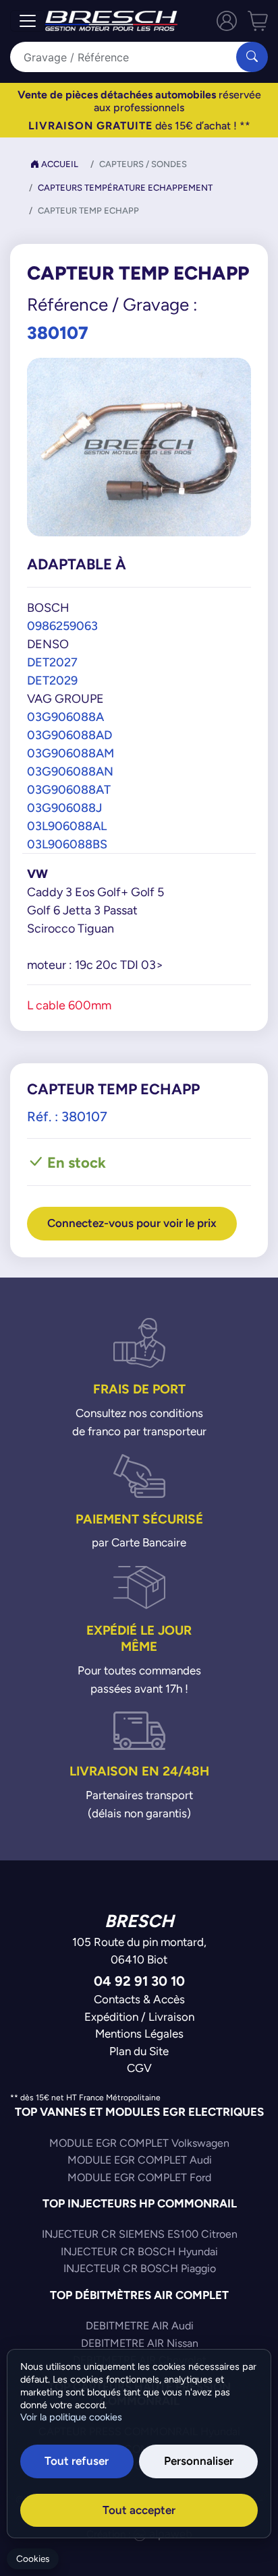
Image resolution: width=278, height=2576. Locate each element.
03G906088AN (70, 771)
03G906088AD (69, 735)
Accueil (59, 164)
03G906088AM (71, 753)
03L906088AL (67, 826)
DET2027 (52, 662)
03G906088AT (69, 789)
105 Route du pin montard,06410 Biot (139, 1951)
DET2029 (52, 680)
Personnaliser (199, 2461)
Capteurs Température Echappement (125, 188)
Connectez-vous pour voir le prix (132, 1223)
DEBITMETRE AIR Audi (140, 2326)
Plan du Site (139, 2051)
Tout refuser (77, 2461)
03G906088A (65, 717)
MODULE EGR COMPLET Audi (140, 2160)
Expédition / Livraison (139, 2017)
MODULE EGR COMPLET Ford (139, 2177)
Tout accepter (139, 2510)
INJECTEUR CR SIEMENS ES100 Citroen (140, 2234)
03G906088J (64, 808)
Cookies (33, 2559)
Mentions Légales (139, 2034)
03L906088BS (67, 844)
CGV (139, 2068)
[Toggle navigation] (28, 21)
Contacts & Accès (139, 1999)
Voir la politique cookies (71, 2417)
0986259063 (62, 626)
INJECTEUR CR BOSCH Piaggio (140, 2268)
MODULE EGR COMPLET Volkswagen (139, 2143)
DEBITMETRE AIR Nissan (140, 2343)
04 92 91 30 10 (139, 1981)
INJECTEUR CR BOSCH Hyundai (139, 2252)
